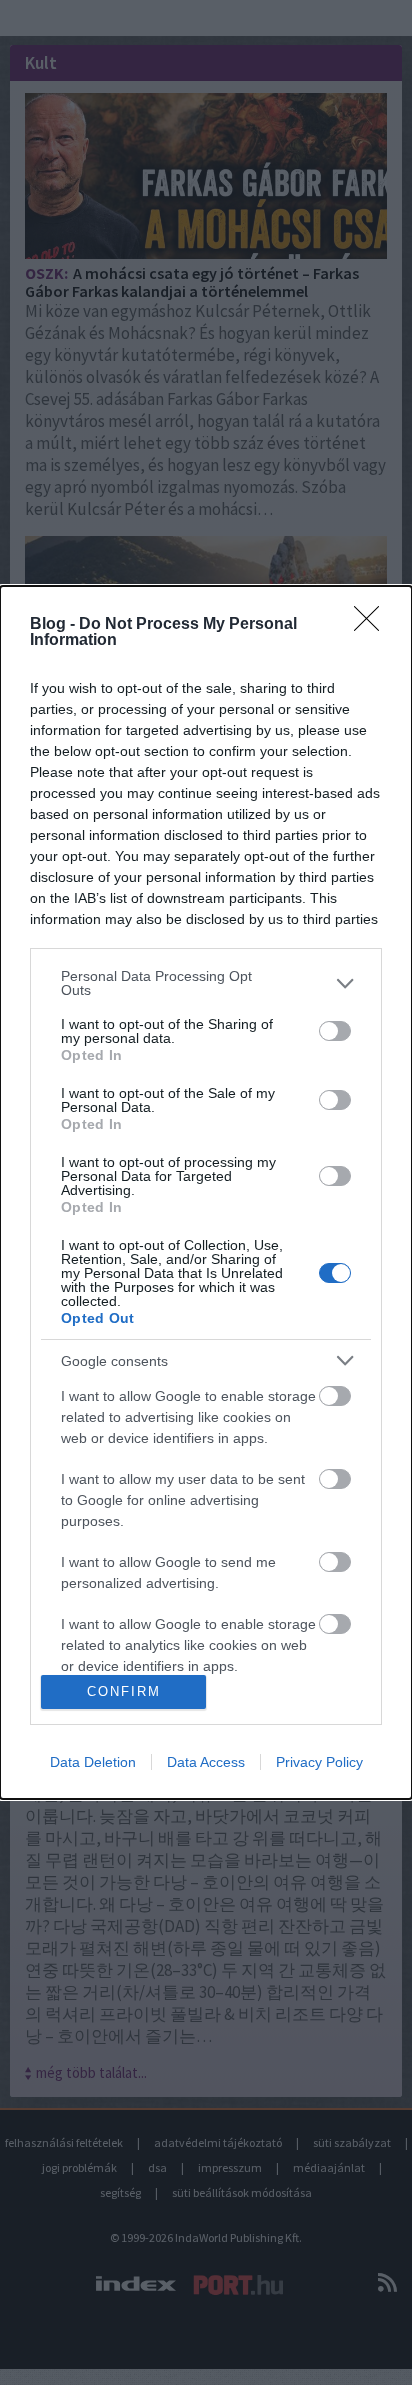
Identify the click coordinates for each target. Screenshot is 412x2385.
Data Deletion (93, 1762)
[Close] (373, 625)
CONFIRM (124, 1691)
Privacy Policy (319, 1762)
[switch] (335, 1031)
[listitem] (206, 983)
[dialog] (206, 1192)
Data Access (206, 1762)
